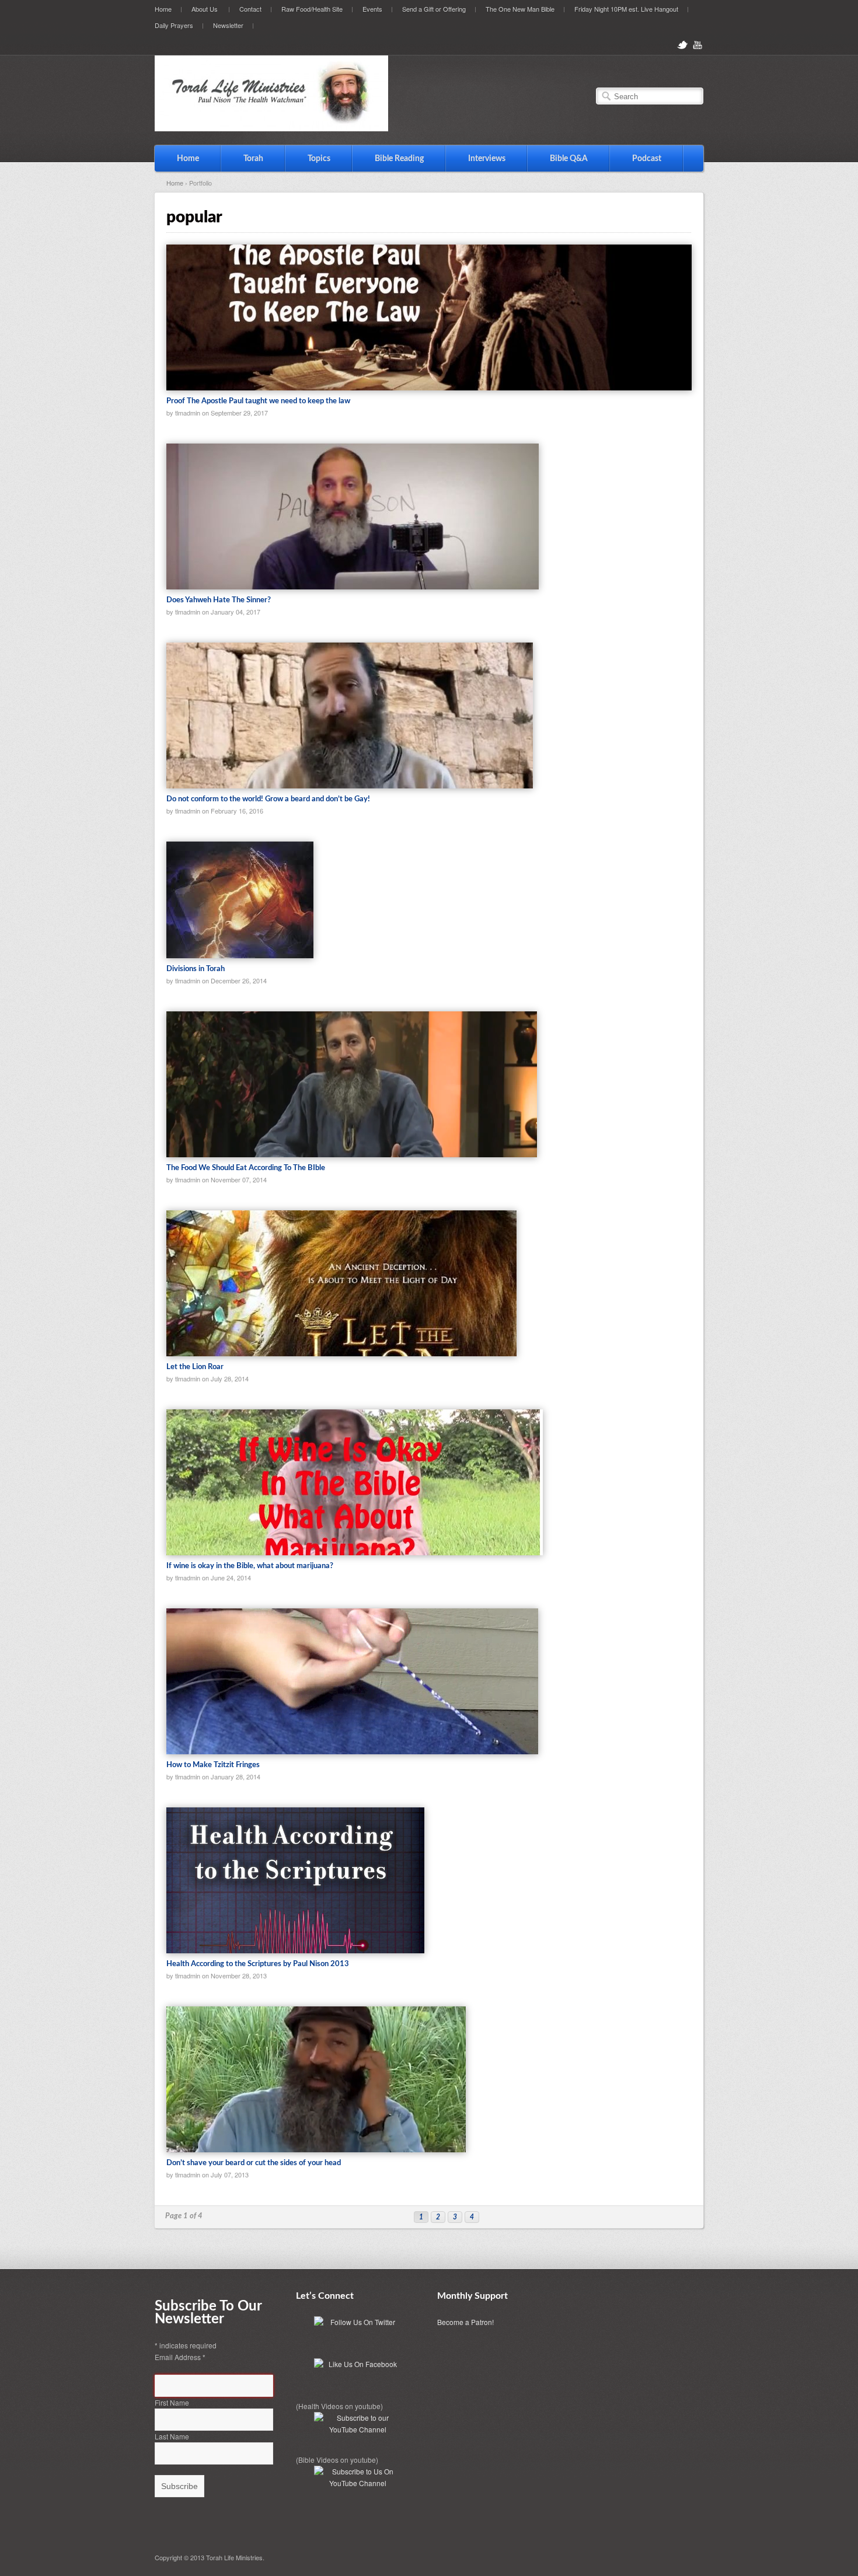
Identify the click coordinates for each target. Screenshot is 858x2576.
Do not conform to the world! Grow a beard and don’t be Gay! (268, 799)
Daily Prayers (174, 25)
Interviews (476, 158)
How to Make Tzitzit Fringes (213, 1765)
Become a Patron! (465, 2322)
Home (163, 9)
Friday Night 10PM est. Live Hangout (626, 9)
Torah (242, 158)
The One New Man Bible (520, 9)
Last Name (172, 2436)
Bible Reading (388, 158)
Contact (250, 9)
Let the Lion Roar (195, 1367)
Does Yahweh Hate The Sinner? (219, 600)
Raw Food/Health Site (312, 9)
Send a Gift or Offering (434, 9)
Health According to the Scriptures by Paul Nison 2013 (258, 1964)
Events (372, 9)
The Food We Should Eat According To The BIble (246, 1168)
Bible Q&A (569, 159)
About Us (200, 8)
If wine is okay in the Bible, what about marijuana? (250, 1566)
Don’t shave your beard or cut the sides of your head (254, 2163)
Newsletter (228, 25)
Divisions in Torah (196, 969)
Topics (308, 158)
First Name (172, 2402)
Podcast (647, 159)
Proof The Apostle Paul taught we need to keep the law (258, 401)
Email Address (180, 2357)
